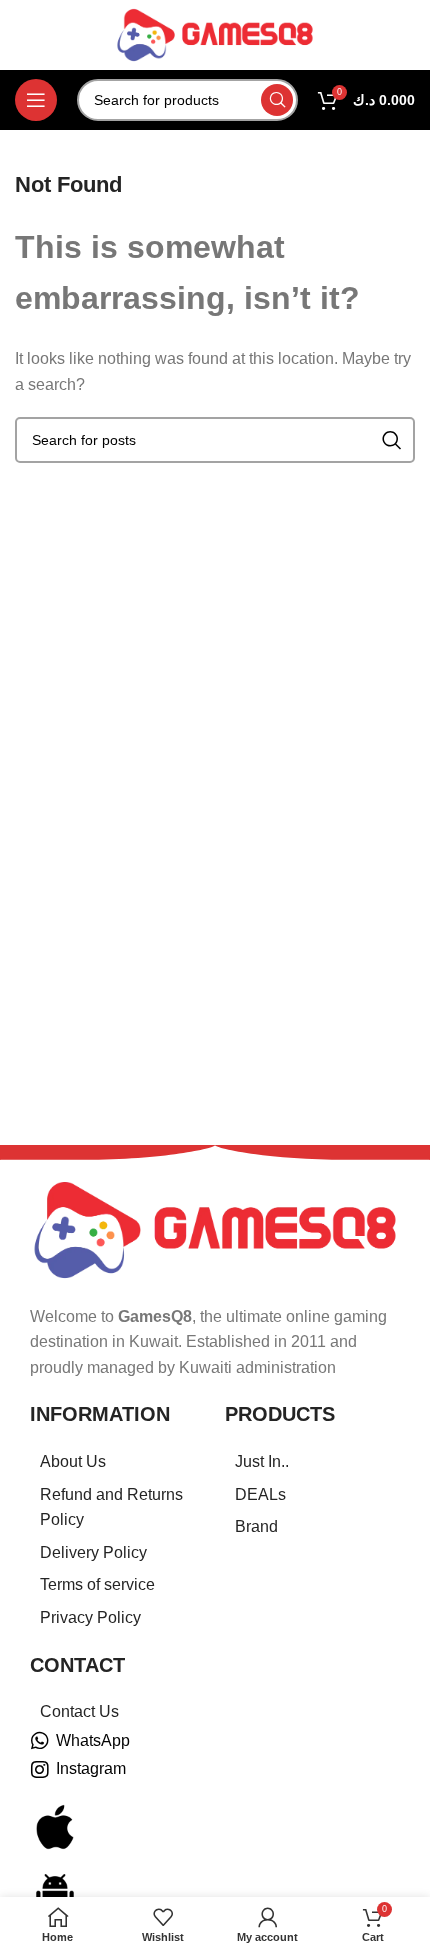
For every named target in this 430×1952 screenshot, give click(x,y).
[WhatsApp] (40, 1741)
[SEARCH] (277, 100)
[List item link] (117, 1462)
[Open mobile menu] (36, 100)
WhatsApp (93, 1740)
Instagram (91, 1768)
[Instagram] (40, 1770)
